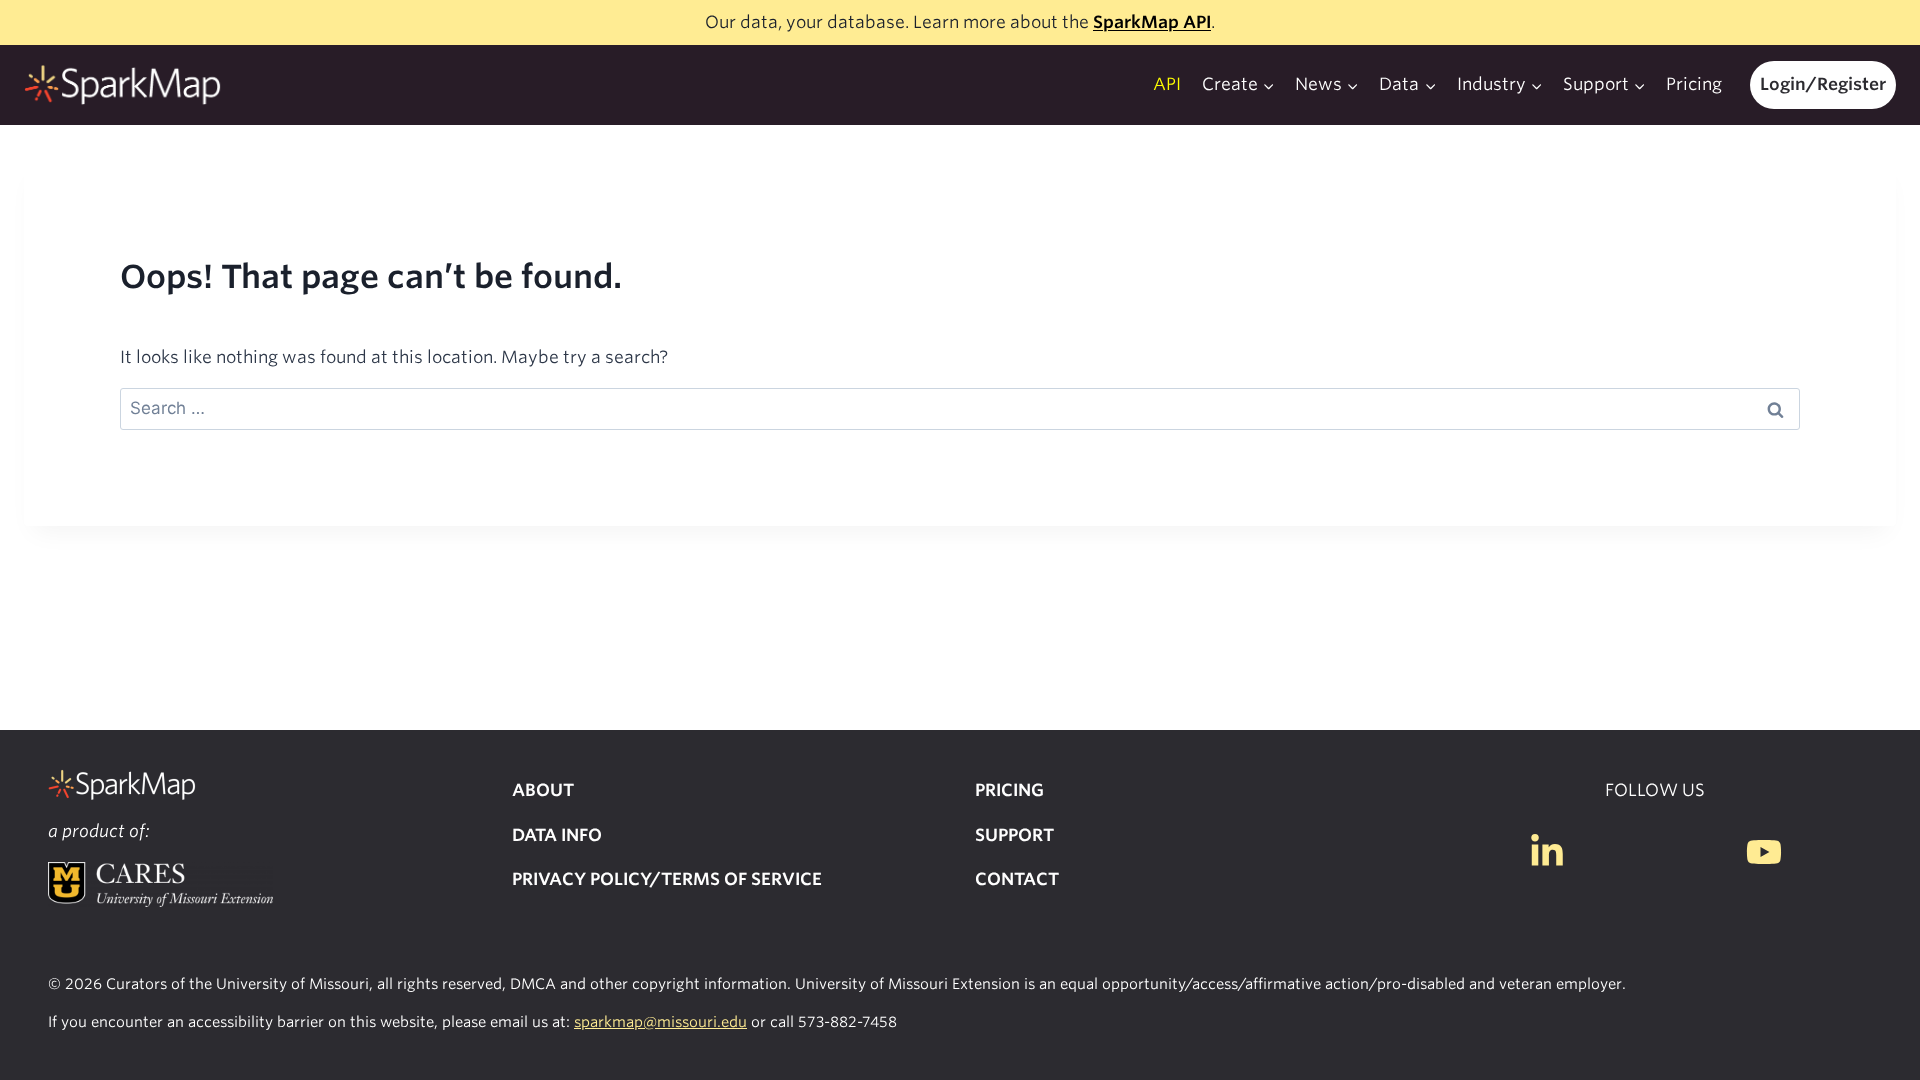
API (1167, 84)
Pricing (1694, 84)
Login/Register (1823, 84)
